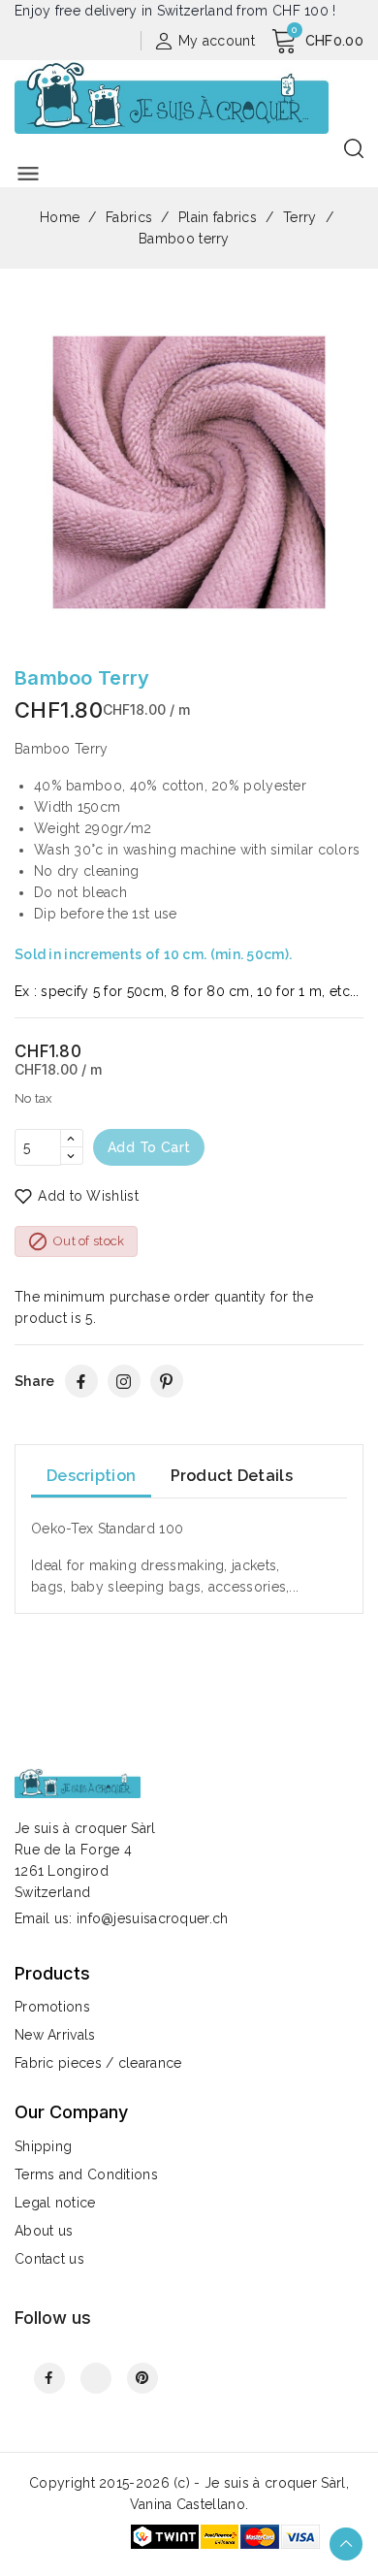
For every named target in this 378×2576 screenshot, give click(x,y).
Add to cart (149, 1147)
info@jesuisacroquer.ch (153, 1918)
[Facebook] (81, 1381)
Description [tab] (91, 1476)
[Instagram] (124, 1381)
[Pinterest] (167, 1381)
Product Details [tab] (232, 1476)
